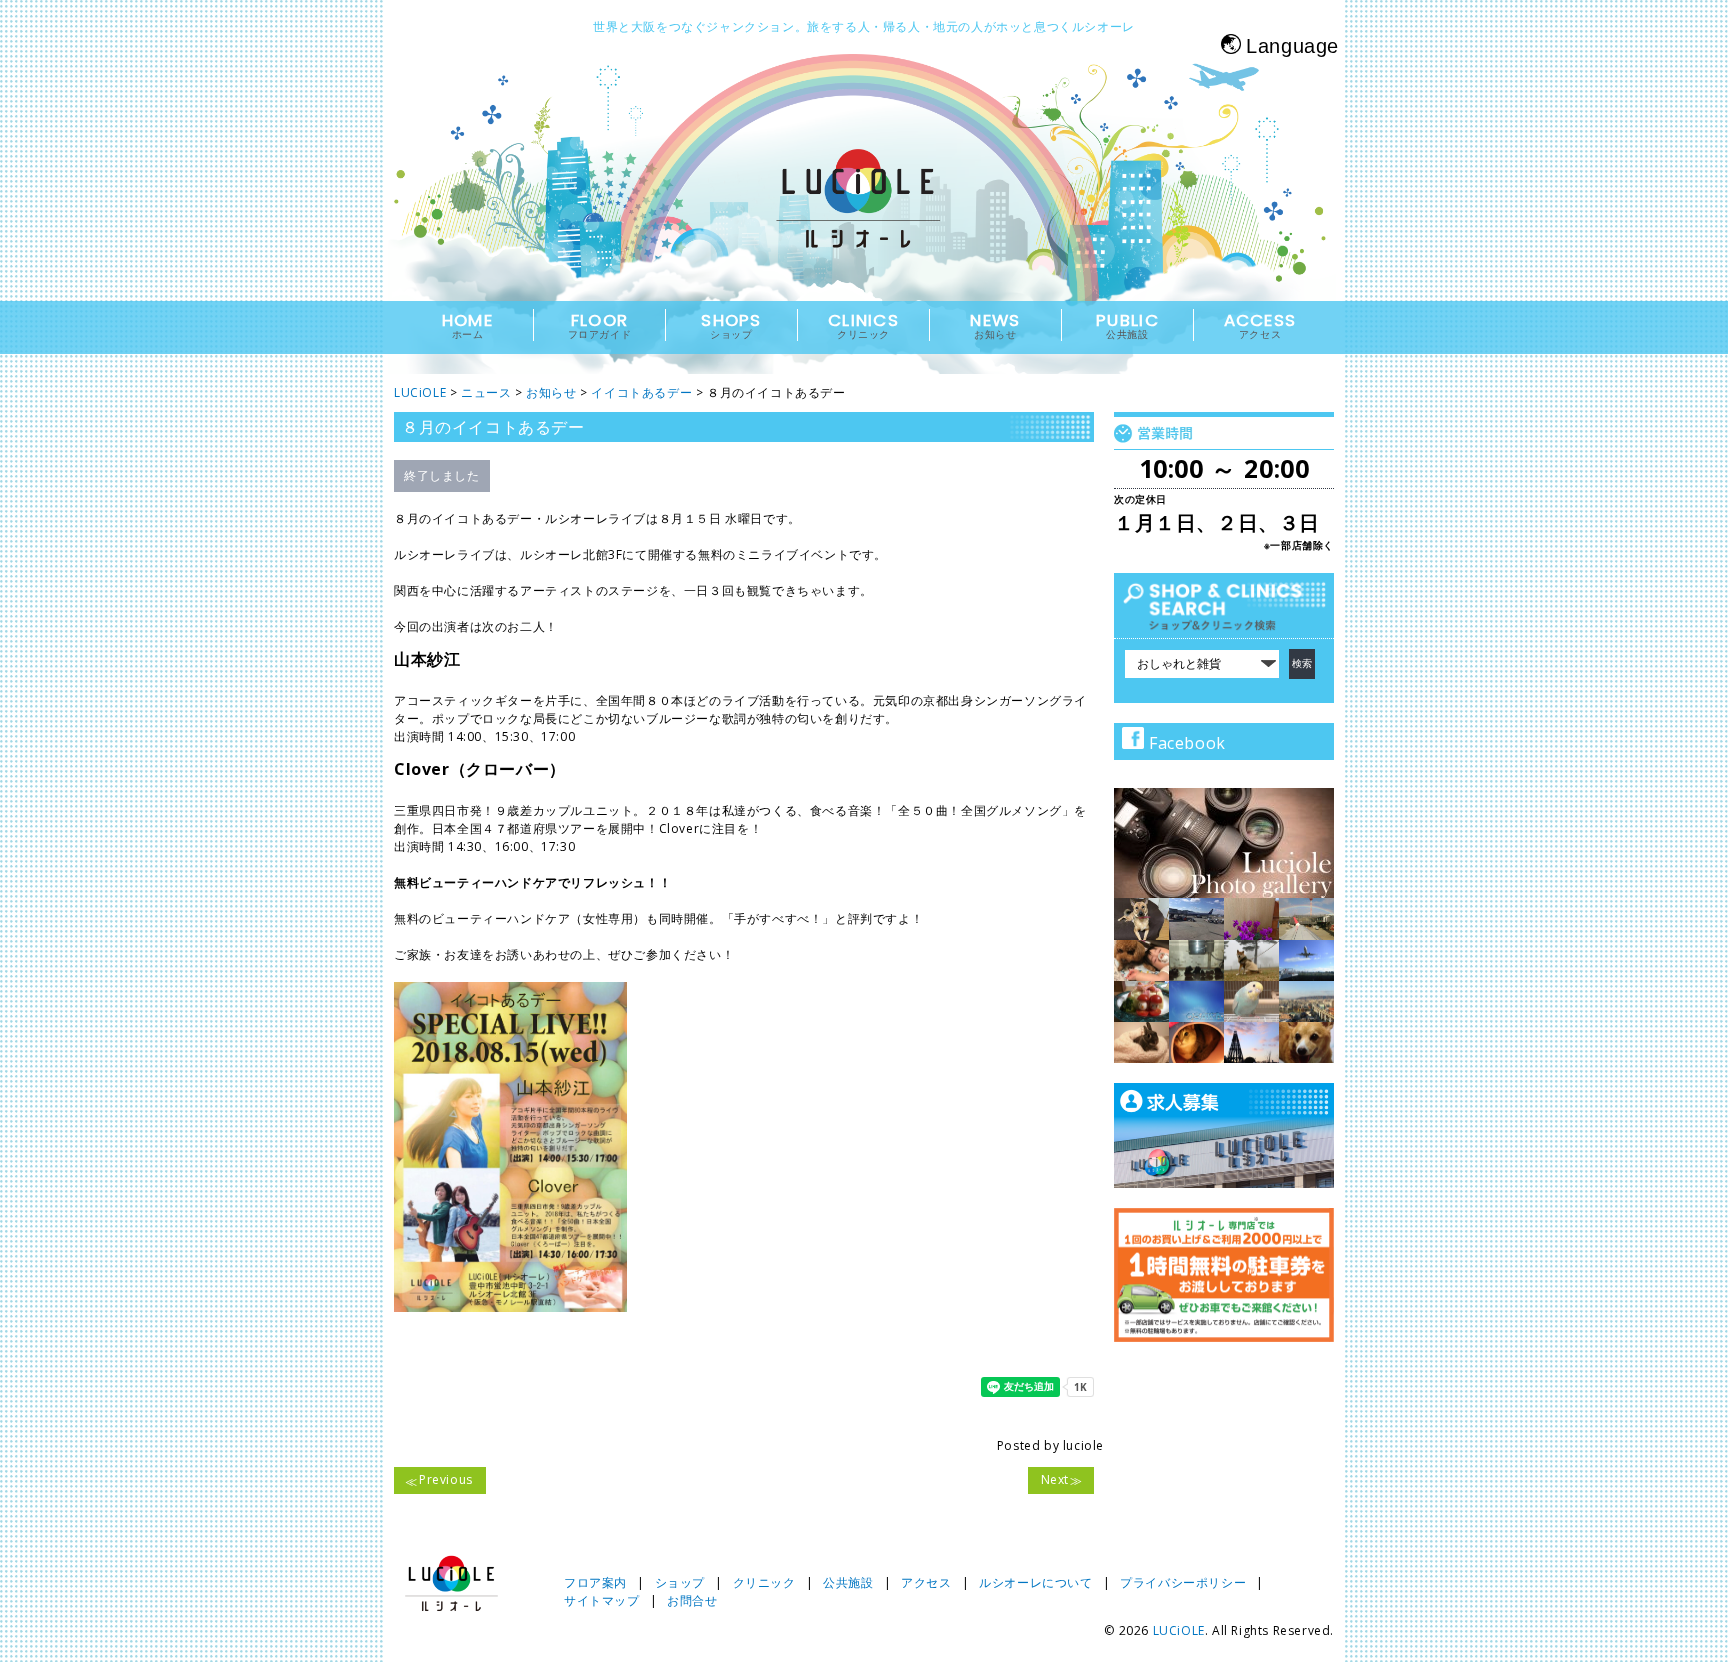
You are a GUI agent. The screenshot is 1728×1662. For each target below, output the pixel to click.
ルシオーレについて (1035, 1582)
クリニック (764, 1582)
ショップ (680, 1582)
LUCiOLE (1179, 1630)
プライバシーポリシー (1183, 1582)
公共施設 (848, 1582)
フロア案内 (595, 1582)
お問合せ (692, 1600)
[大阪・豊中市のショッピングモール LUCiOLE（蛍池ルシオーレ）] (864, 216)
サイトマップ (602, 1600)
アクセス (926, 1582)
